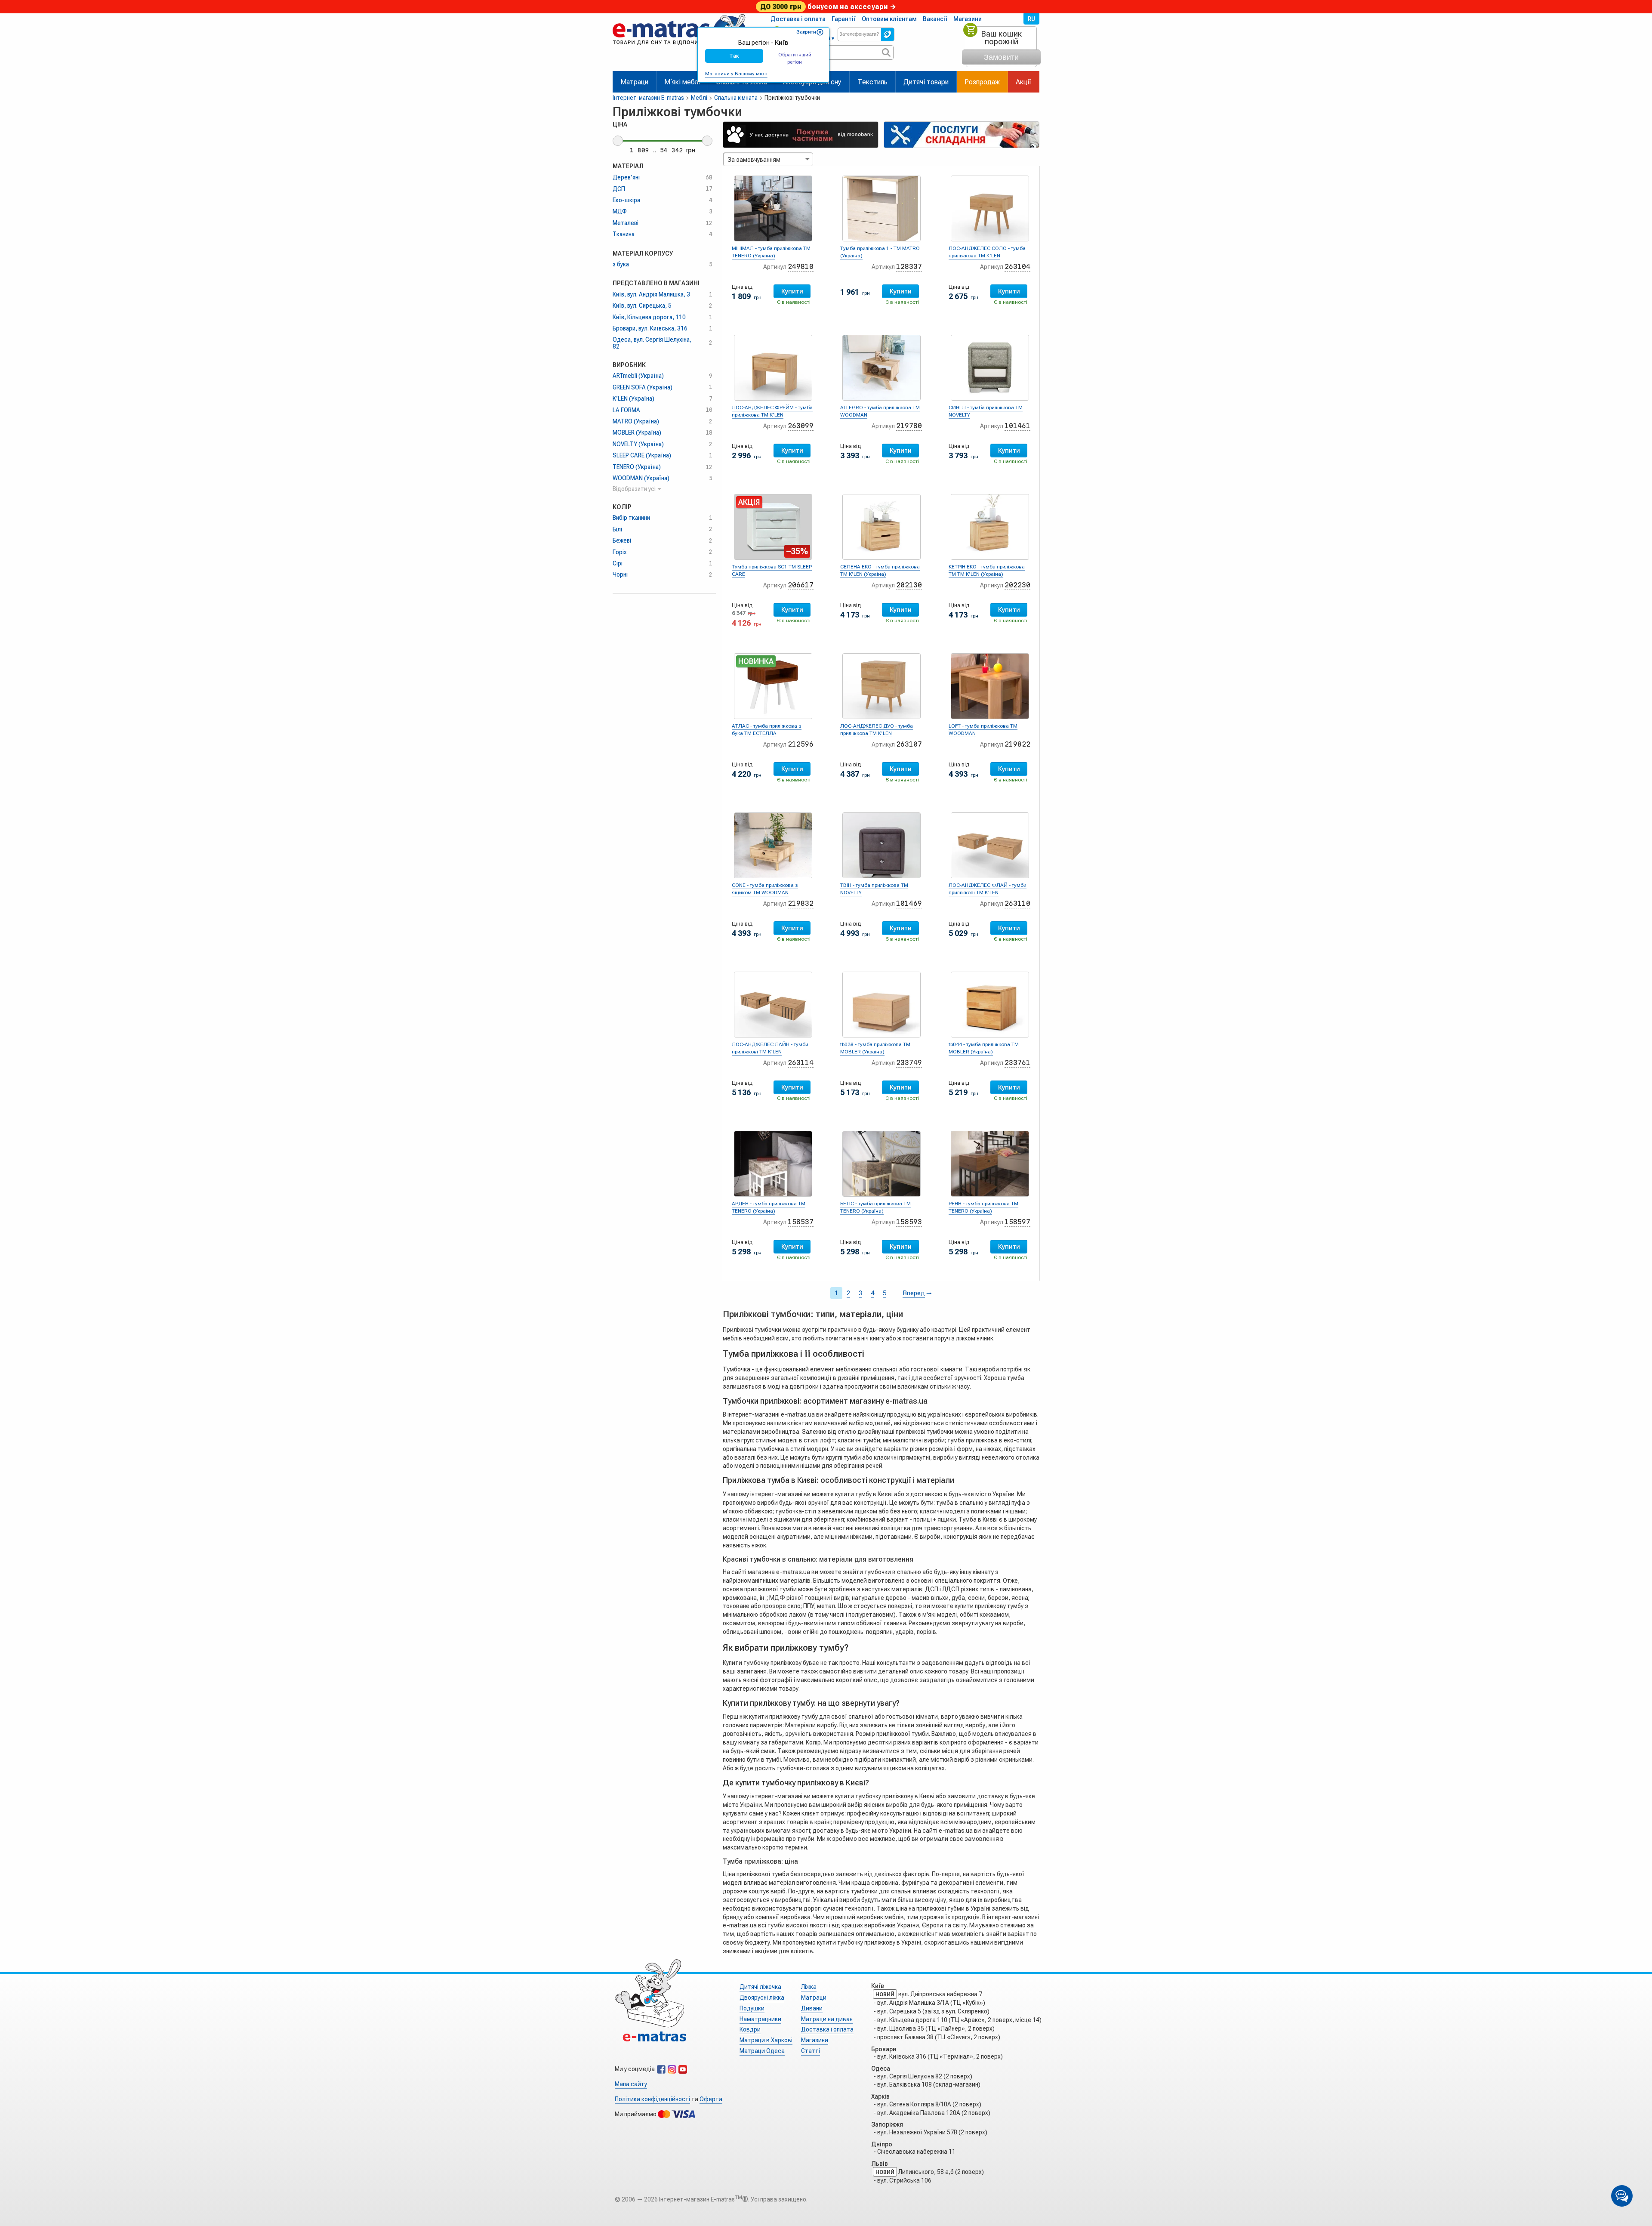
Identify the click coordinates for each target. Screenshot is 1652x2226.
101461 (1017, 426)
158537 (801, 1222)
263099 (801, 426)
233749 (909, 1063)
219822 (1017, 744)
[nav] (680, 48)
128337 (909, 267)
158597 (1017, 1222)
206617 (801, 585)
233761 (1017, 1063)
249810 (801, 267)
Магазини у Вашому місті (736, 74)
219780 (909, 426)
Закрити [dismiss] (806, 32)
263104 (1017, 267)
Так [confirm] (734, 56)
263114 (801, 1063)
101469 (909, 903)
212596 (801, 744)
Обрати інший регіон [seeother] (795, 58)
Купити (792, 291)
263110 (1017, 903)
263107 (909, 744)
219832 (801, 903)
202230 (1017, 585)
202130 (909, 585)
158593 (909, 1222)
